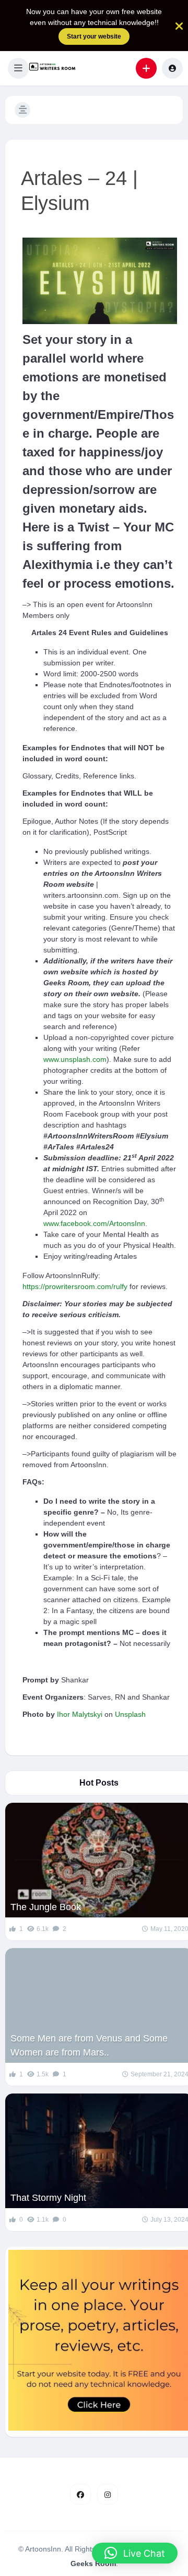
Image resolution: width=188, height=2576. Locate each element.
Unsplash (130, 1714)
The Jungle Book (46, 1907)
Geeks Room (93, 2563)
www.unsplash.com (75, 1059)
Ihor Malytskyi (80, 1714)
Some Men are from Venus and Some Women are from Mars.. (89, 2045)
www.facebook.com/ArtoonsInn (94, 1223)
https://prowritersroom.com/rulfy (75, 1286)
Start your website (94, 36)
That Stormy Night (48, 2198)
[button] (18, 68)
